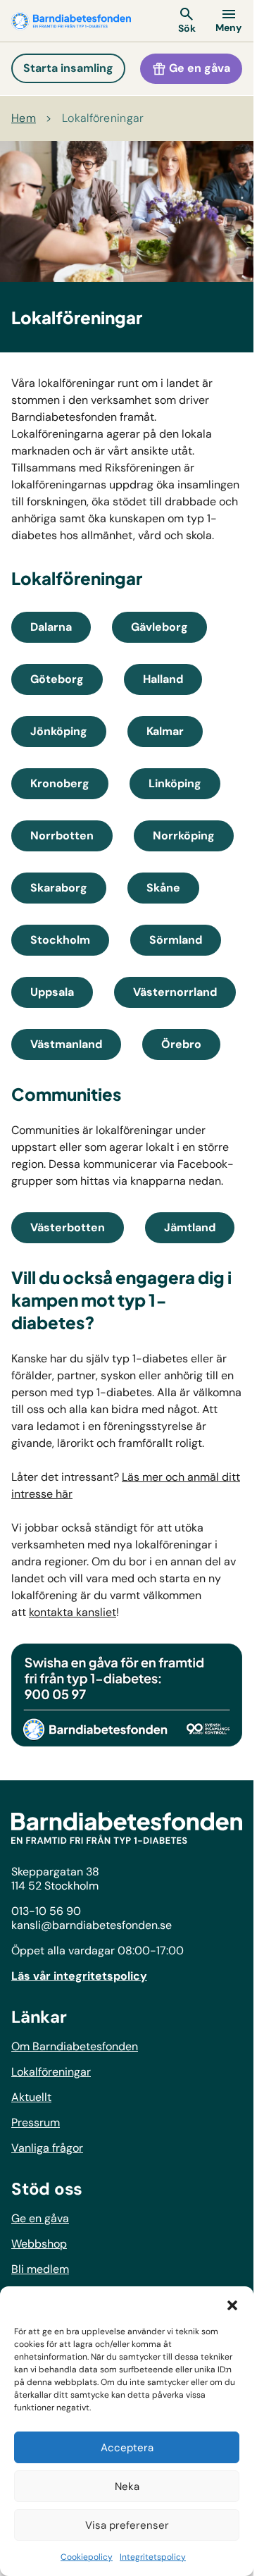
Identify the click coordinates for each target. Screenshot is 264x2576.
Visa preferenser (127, 2525)
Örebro (181, 1044)
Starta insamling (68, 68)
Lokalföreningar (103, 118)
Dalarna (51, 627)
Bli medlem (40, 2269)
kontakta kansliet (73, 1612)
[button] (232, 2304)
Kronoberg (60, 783)
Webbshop (39, 2244)
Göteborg (57, 679)
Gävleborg (159, 627)
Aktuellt (31, 2097)
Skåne (163, 888)
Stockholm (60, 940)
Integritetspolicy (153, 2557)
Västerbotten (68, 1227)
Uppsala (52, 992)
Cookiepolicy (87, 2557)
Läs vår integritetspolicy (79, 1976)
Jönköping (59, 731)
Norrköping (184, 836)
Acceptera (127, 2448)
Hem (24, 118)
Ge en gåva (198, 68)
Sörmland (176, 940)
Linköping (175, 783)
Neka (127, 2486)
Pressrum (36, 2122)
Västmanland (66, 1044)
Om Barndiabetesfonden (75, 2046)
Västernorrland (175, 992)
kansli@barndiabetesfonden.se (92, 1925)
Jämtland (190, 1227)
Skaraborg (59, 888)
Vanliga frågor (47, 2148)
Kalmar (165, 731)
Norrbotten (62, 836)
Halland (163, 679)
